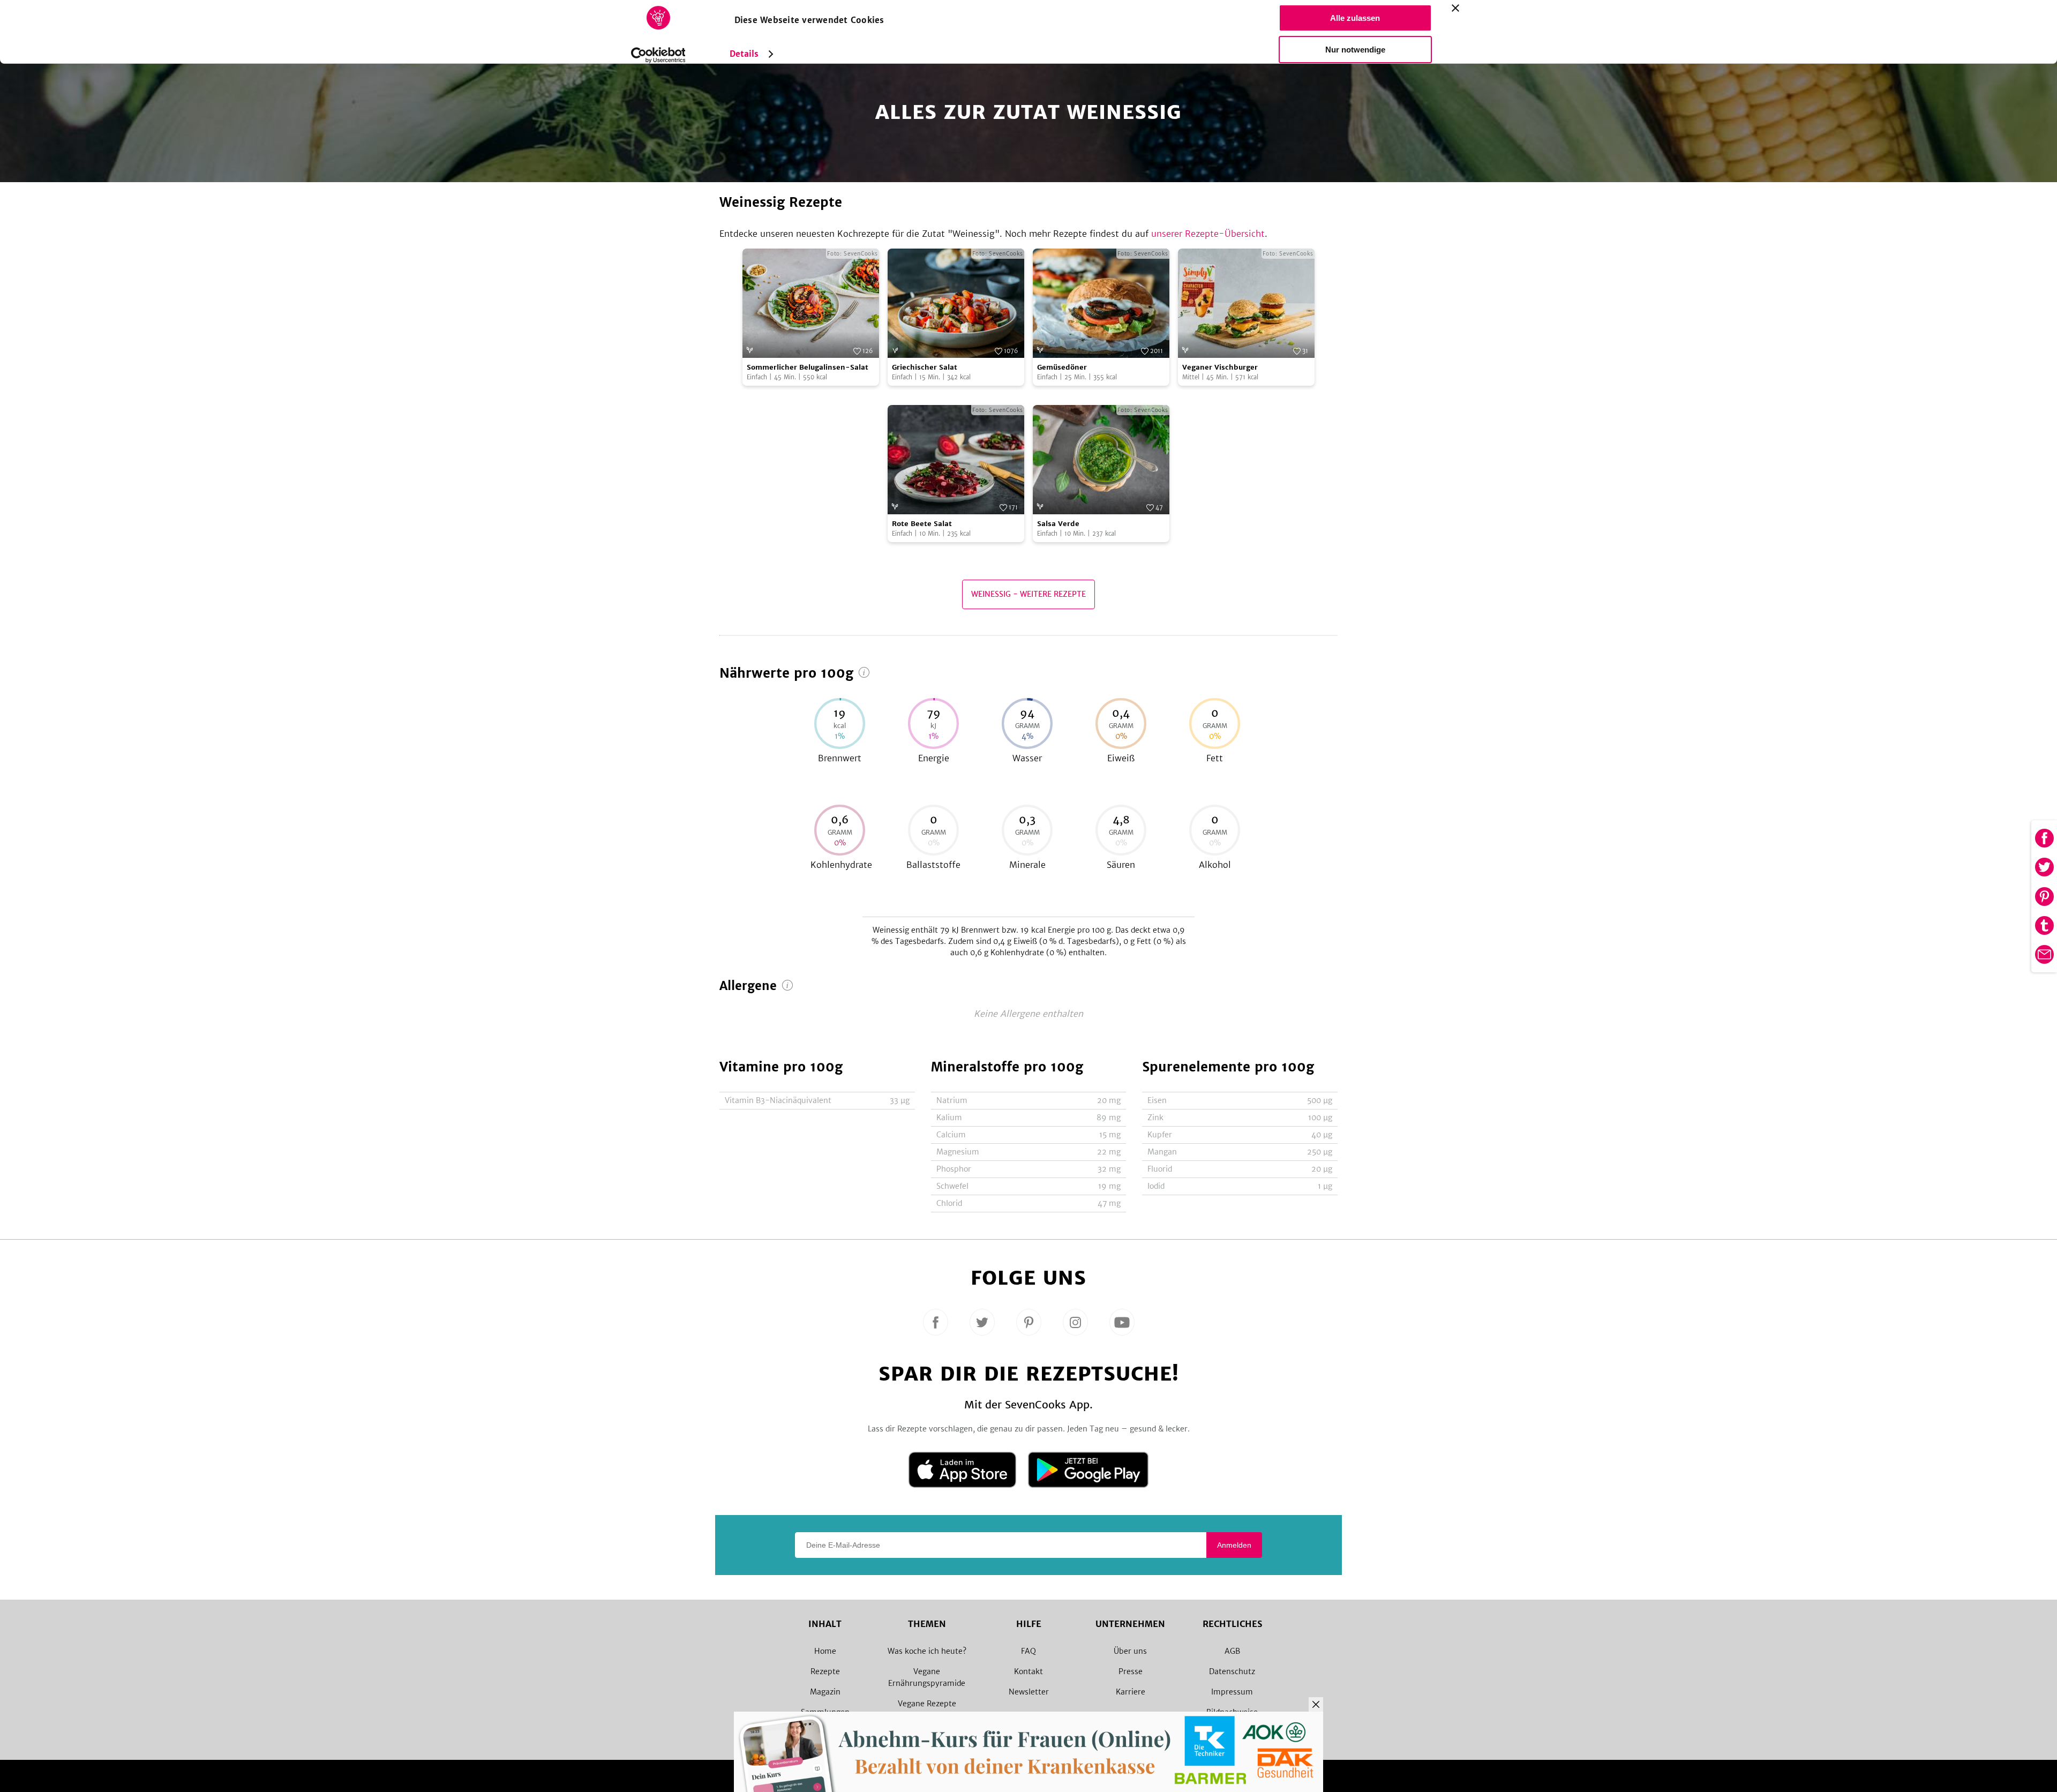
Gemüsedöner (1062, 367)
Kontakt (1028, 1671)
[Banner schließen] (1455, 8)
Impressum (1232, 1692)
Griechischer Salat (925, 367)
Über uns (1130, 1651)
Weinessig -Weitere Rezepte (1028, 594)
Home (825, 1651)
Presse (1131, 1671)
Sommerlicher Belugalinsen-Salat (808, 367)
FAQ (1028, 1651)
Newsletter (1029, 1692)
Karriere (1131, 1692)
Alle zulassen (1355, 18)
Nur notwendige (1355, 50)
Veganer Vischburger (1220, 367)
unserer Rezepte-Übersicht (1208, 234)
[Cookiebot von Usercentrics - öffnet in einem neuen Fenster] (658, 55)
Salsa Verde (1058, 524)
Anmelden (1234, 1545)
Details (744, 54)
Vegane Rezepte (927, 1704)
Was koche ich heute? (927, 1651)
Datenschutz (1232, 1671)
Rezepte (825, 1671)
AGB (1232, 1651)
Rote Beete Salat (922, 524)
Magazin (825, 1692)
